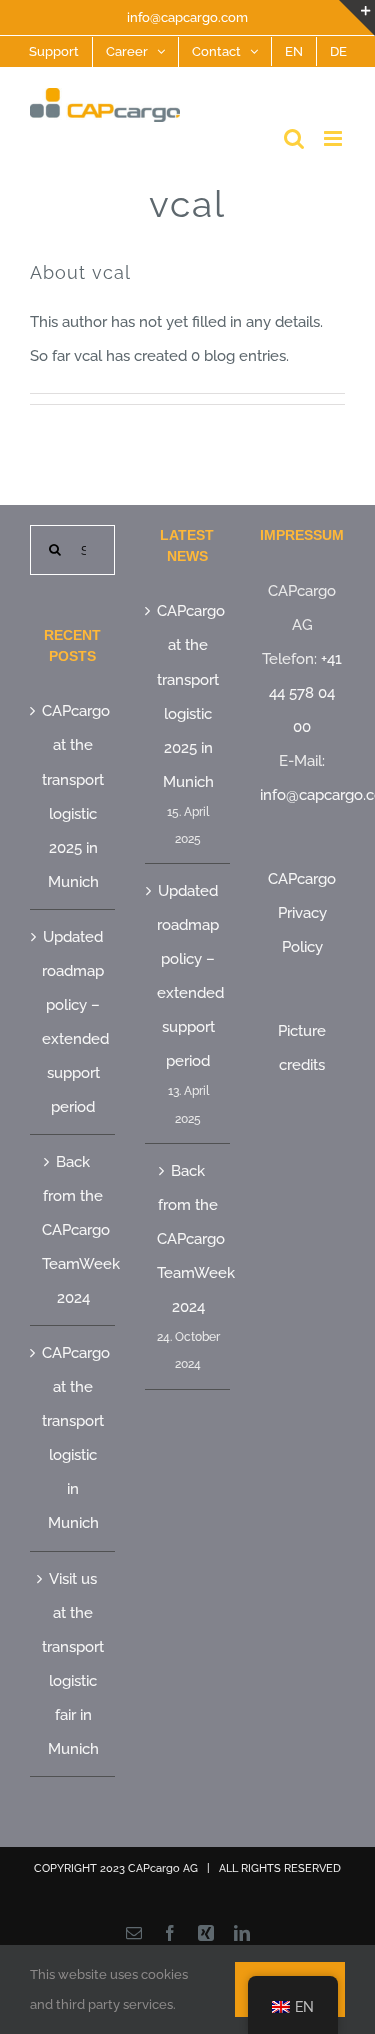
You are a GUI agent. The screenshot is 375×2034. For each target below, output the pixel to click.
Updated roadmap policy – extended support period (73, 1022)
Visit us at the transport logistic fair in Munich (73, 1664)
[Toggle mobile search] (294, 138)
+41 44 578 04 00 (305, 693)
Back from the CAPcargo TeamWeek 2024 (73, 1230)
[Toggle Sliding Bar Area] (357, 18)
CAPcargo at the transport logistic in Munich (73, 1438)
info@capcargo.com (187, 17)
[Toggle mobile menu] (334, 138)
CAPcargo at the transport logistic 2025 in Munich (73, 796)
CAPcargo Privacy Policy (302, 913)
